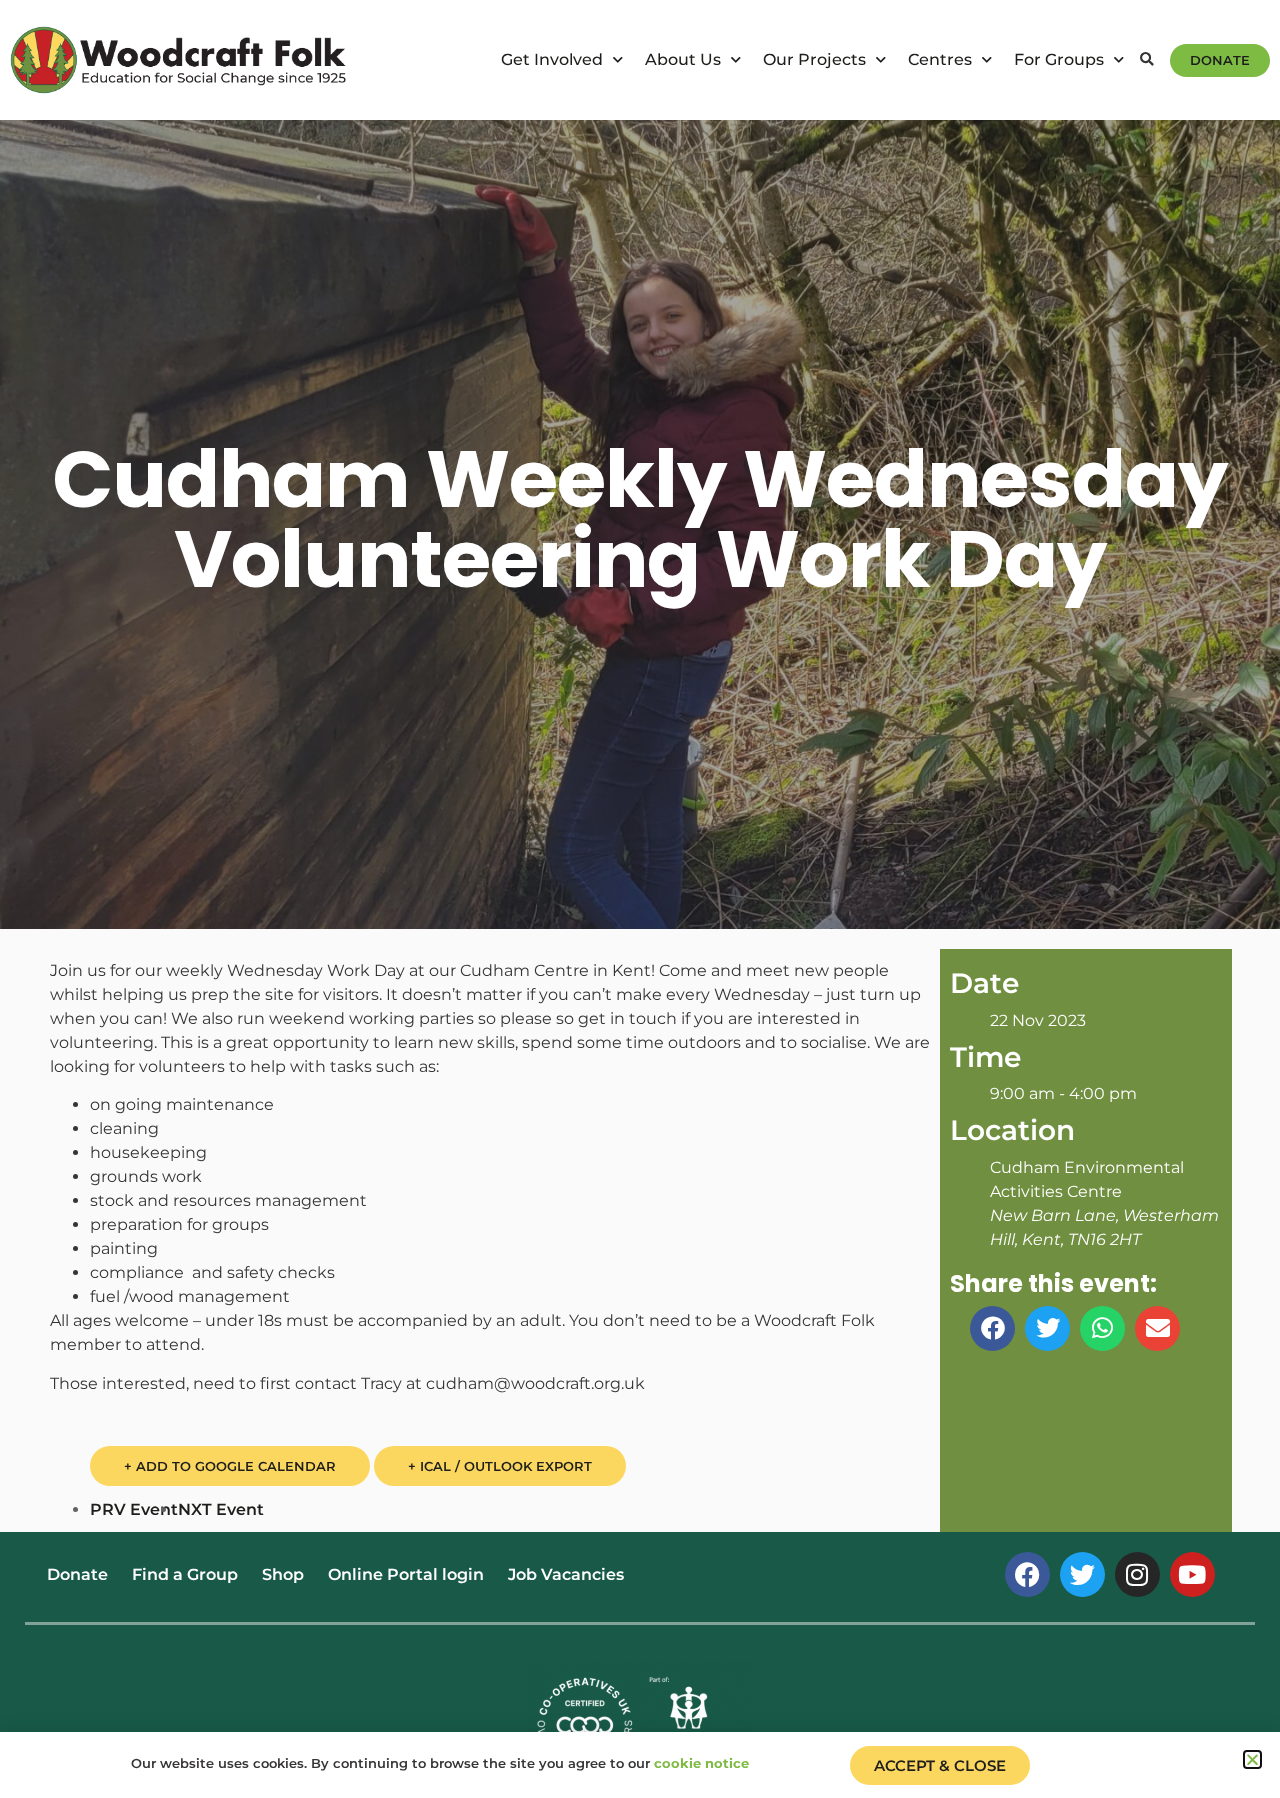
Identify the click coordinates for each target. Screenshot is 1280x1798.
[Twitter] (1082, 1574)
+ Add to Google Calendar (230, 1466)
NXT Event (221, 1509)
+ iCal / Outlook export (500, 1466)
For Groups (1059, 59)
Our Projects (814, 59)
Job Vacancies (566, 1574)
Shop (283, 1574)
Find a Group (185, 1574)
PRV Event (134, 1509)
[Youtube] (1192, 1574)
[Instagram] (1137, 1574)
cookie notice (701, 1763)
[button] (1147, 60)
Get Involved (552, 59)
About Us (683, 59)
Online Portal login (406, 1574)
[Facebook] (1027, 1574)
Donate (77, 1574)
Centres (940, 59)
